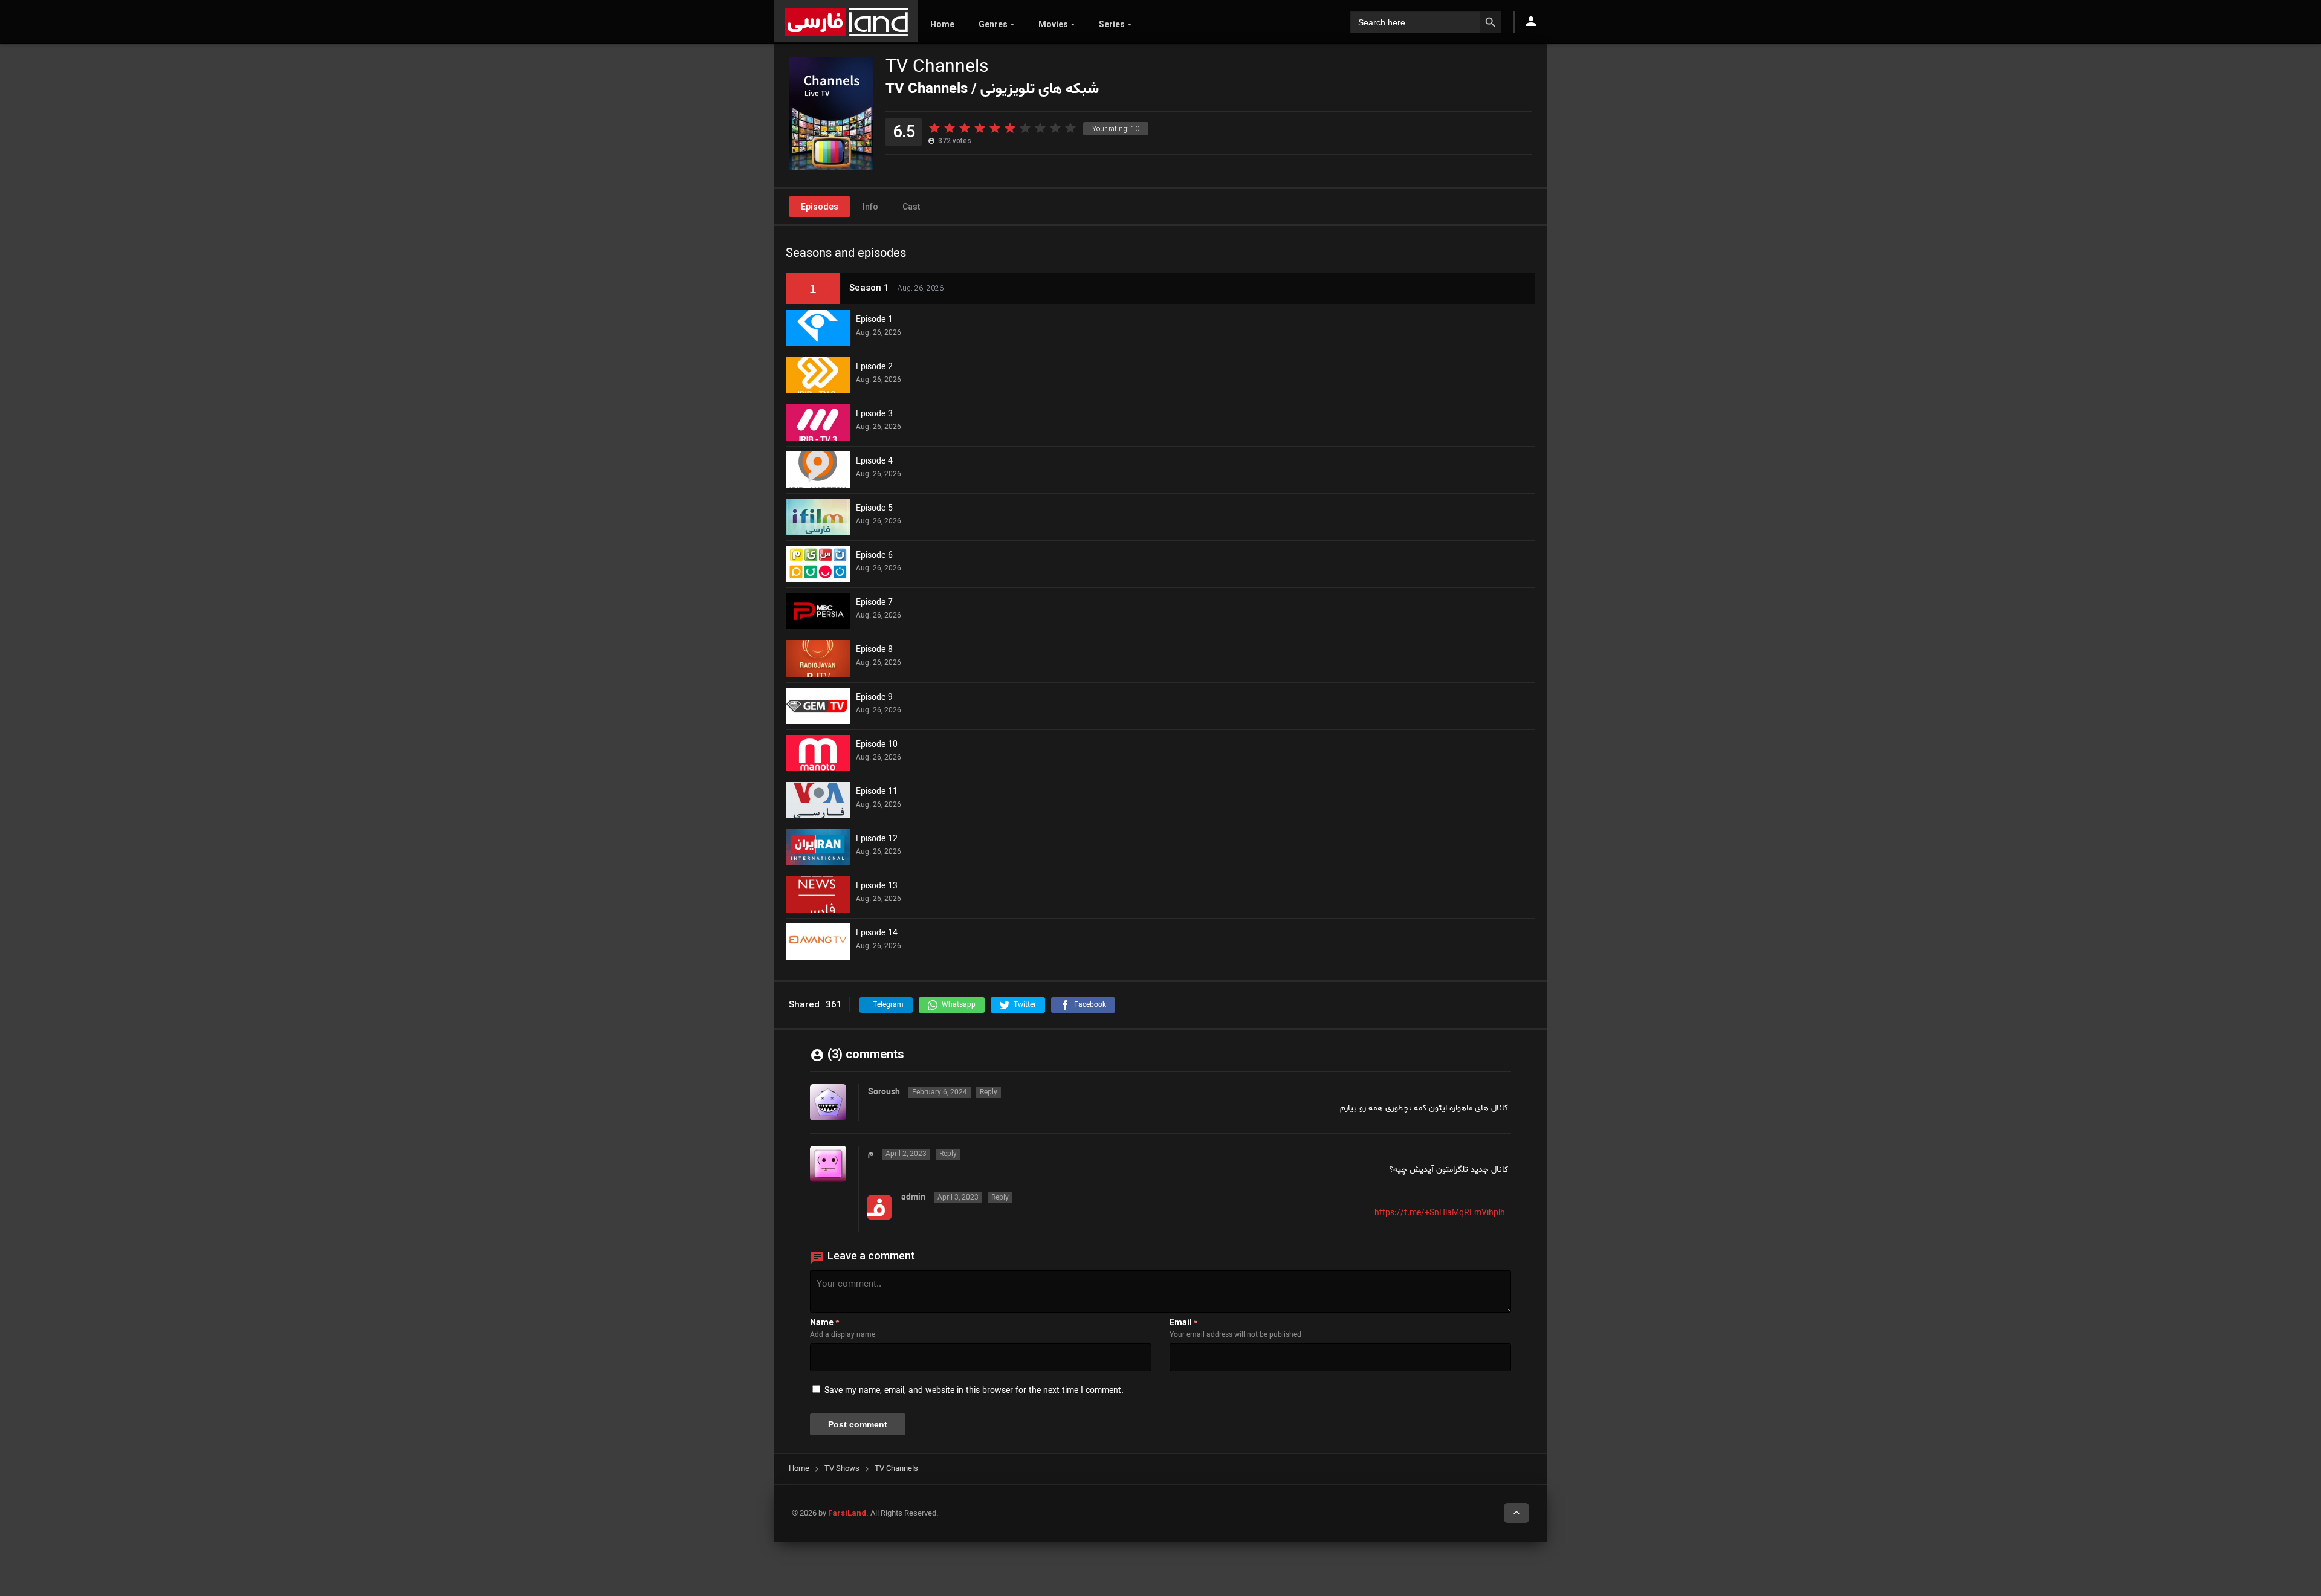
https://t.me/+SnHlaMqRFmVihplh (1440, 1213)
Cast (911, 207)
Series (1112, 24)
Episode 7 (874, 603)
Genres (993, 24)
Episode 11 (877, 792)
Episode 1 (874, 320)
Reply (989, 1093)
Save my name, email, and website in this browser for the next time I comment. (974, 1391)
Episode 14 (877, 934)
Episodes (820, 207)
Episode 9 (874, 698)
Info (870, 207)
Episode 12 (877, 839)
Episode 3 (874, 415)
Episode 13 (877, 887)
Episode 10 (877, 745)
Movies (1053, 24)
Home (942, 24)
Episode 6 (874, 556)
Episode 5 (874, 509)
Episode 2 (874, 367)
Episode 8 (874, 650)
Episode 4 (874, 462)
